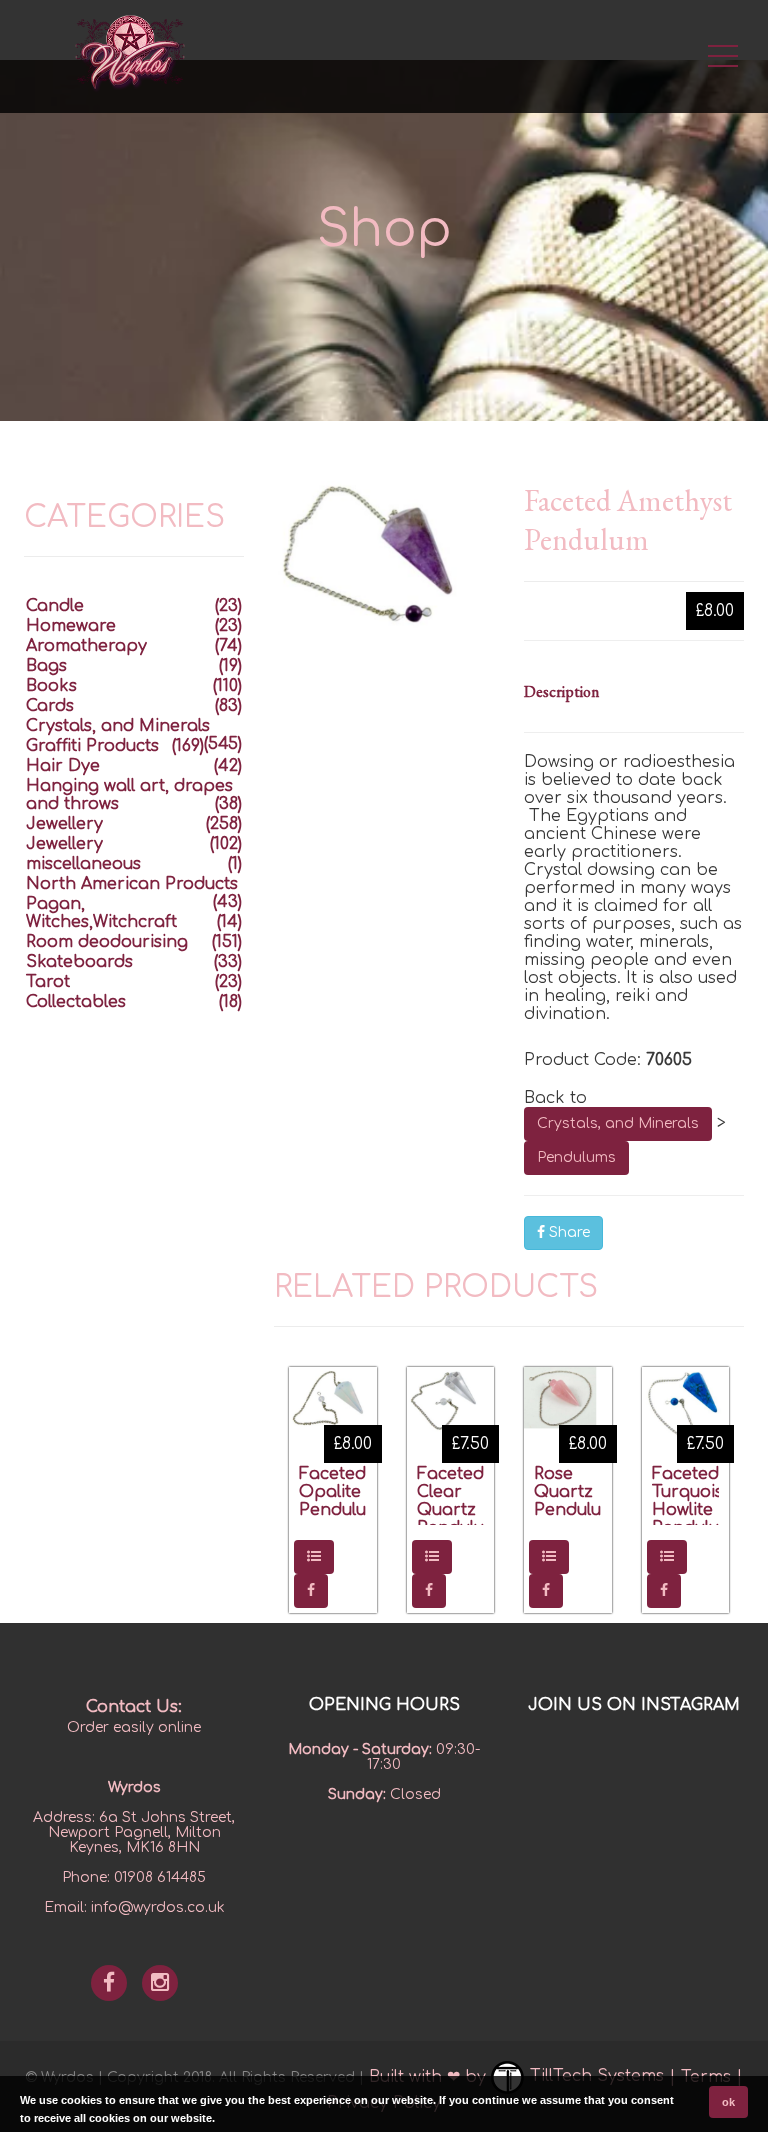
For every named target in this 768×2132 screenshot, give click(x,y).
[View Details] (314, 1557)
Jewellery (64, 824)
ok (728, 2102)
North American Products (132, 884)
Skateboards (79, 962)
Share (567, 1232)
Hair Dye (63, 766)
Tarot (48, 982)
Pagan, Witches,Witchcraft (101, 913)
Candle (55, 606)
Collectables (76, 1002)
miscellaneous (83, 864)
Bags (46, 666)
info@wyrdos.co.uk (158, 1907)
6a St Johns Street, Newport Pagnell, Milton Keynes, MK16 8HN (142, 1832)
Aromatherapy (86, 646)
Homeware (71, 626)
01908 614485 (160, 1877)
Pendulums (576, 1157)
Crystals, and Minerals (618, 1123)
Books (51, 686)
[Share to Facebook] (311, 1591)
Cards (50, 706)
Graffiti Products (92, 746)
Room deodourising (107, 942)
